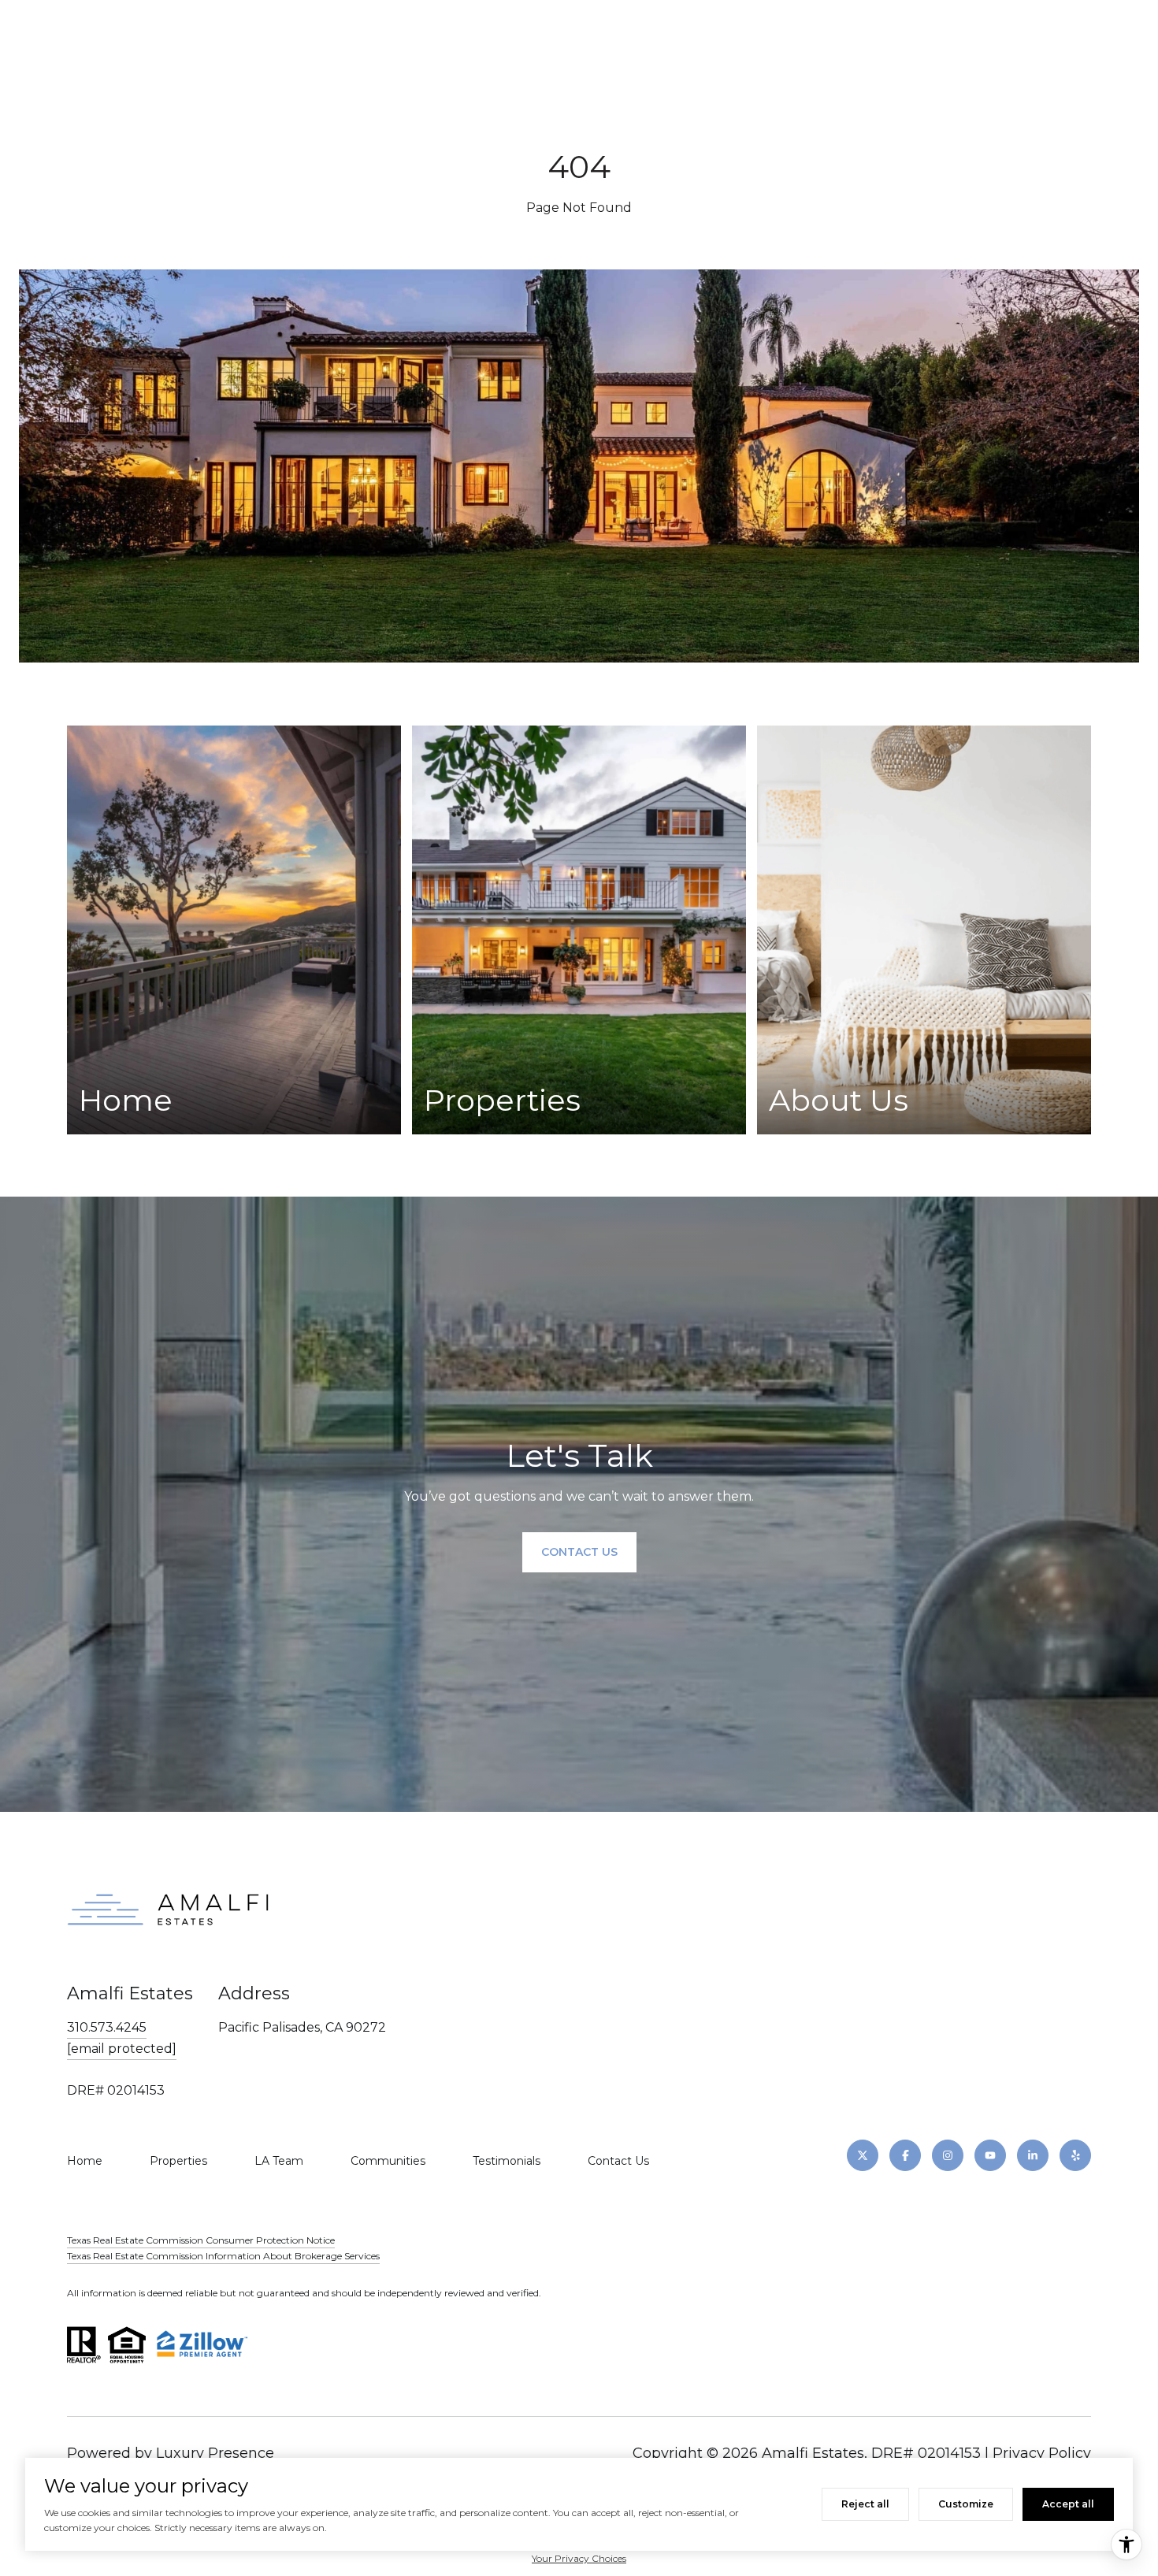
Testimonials (507, 2161)
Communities (388, 2161)
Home (85, 2161)
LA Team (279, 2161)
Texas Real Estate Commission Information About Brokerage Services (223, 2256)
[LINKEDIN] (1033, 2155)
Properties (178, 2161)
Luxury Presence (215, 2453)
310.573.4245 (107, 2027)
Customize (966, 2504)
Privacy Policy (1042, 2453)
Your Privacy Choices (579, 2558)
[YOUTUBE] (990, 2155)
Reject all (865, 2504)
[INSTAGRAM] (948, 2155)
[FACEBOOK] (905, 2155)
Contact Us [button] (579, 1552)
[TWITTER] (863, 2155)
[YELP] (1075, 2155)
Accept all (1068, 2504)
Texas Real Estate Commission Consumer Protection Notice (201, 2240)
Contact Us (618, 2161)
